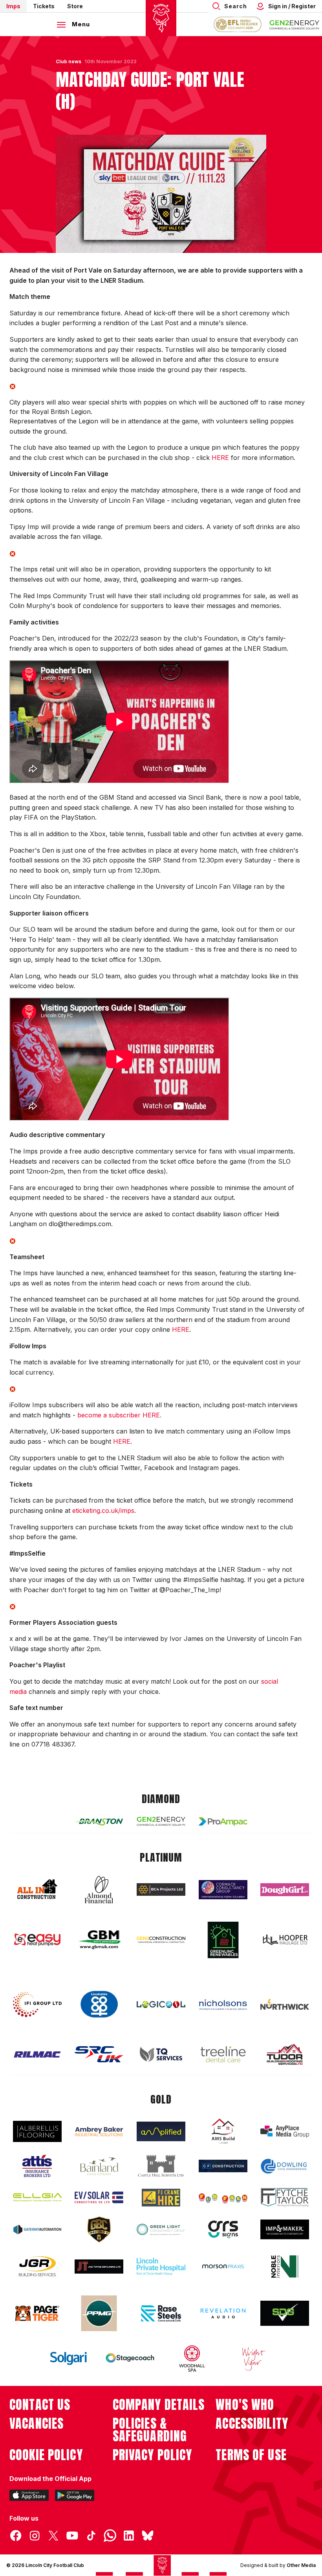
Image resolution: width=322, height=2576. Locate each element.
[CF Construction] (223, 2166)
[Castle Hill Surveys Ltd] (161, 2166)
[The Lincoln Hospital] (161, 2266)
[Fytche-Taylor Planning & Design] (285, 2198)
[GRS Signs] (223, 2229)
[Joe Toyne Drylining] (99, 2267)
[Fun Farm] (223, 2197)
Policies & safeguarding (150, 2430)
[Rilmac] (37, 2054)
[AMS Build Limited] (223, 2131)
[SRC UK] (99, 2054)
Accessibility (252, 2424)
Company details (159, 2405)
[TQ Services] (161, 2054)
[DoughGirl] (285, 1890)
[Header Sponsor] (295, 24)
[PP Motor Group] (99, 2313)
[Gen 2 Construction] (161, 1940)
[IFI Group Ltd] (37, 2005)
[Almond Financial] (99, 1889)
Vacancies (37, 2424)
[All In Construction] (37, 1889)
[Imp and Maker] (285, 2229)
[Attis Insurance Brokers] (37, 2166)
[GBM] (99, 1940)
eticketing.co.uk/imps (103, 1510)
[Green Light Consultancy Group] (161, 2229)
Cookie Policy (46, 2455)
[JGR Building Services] (37, 2267)
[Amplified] (161, 2132)
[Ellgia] (37, 2197)
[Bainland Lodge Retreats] (99, 2166)
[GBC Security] (99, 2230)
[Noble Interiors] (285, 2267)
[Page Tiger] (37, 2313)
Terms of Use (251, 2455)
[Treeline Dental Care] (223, 2054)
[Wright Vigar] (254, 2358)
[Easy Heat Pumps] (37, 1940)
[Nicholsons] (223, 2005)
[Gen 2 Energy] (161, 1821)
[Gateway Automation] (37, 2230)
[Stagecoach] (130, 2359)
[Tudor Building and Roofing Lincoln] (285, 2054)
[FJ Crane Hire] (161, 2198)
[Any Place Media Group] (285, 2132)
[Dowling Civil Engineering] (285, 2166)
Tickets (44, 6)
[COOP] (99, 2004)
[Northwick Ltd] (285, 2004)
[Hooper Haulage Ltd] (285, 1940)
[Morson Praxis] (223, 2267)
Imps (13, 6)
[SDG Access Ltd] (285, 2313)
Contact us (40, 2405)
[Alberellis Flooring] (37, 2132)
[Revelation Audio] (223, 2313)
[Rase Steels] (161, 2313)
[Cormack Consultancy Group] (223, 1890)
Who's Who (245, 2405)
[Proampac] (223, 1821)
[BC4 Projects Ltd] (161, 1889)
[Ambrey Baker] (99, 2132)
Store (75, 6)
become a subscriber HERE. (119, 1415)
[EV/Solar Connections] (99, 2197)
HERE (220, 458)
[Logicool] (161, 2005)
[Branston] (99, 1822)
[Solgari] (68, 2358)
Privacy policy (153, 2455)
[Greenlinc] (223, 1940)
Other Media (301, 2565)
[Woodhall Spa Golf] (192, 2358)
